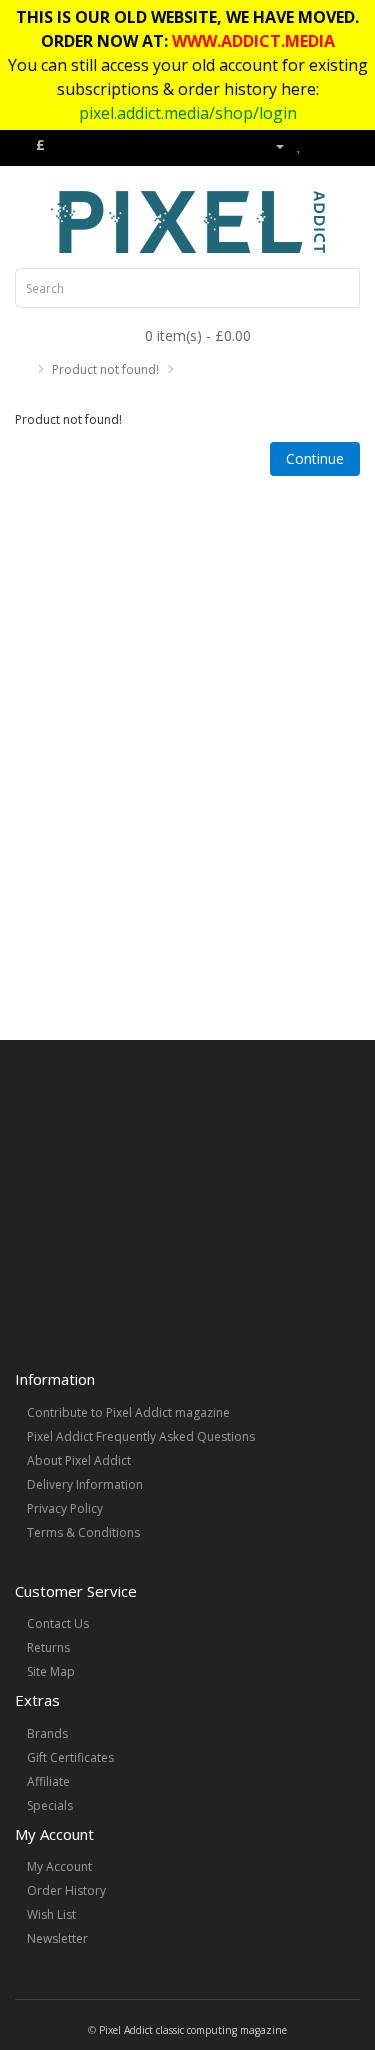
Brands (47, 1733)
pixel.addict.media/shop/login (188, 113)
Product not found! (105, 369)
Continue (315, 458)
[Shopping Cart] (320, 145)
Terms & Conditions (83, 1532)
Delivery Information (85, 1484)
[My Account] (272, 145)
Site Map (51, 1671)
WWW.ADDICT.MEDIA (253, 41)
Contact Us (58, 1623)
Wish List (51, 1914)
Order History (66, 1890)
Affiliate (48, 1781)
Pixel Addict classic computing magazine (193, 2030)
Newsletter (57, 1938)
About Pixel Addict (79, 1460)
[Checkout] (344, 145)
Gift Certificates (70, 1757)
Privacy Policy (65, 1508)
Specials (50, 1805)
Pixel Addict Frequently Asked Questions (141, 1436)
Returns (48, 1647)
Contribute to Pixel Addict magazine (128, 1412)
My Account (59, 1866)
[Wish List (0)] (299, 145)
